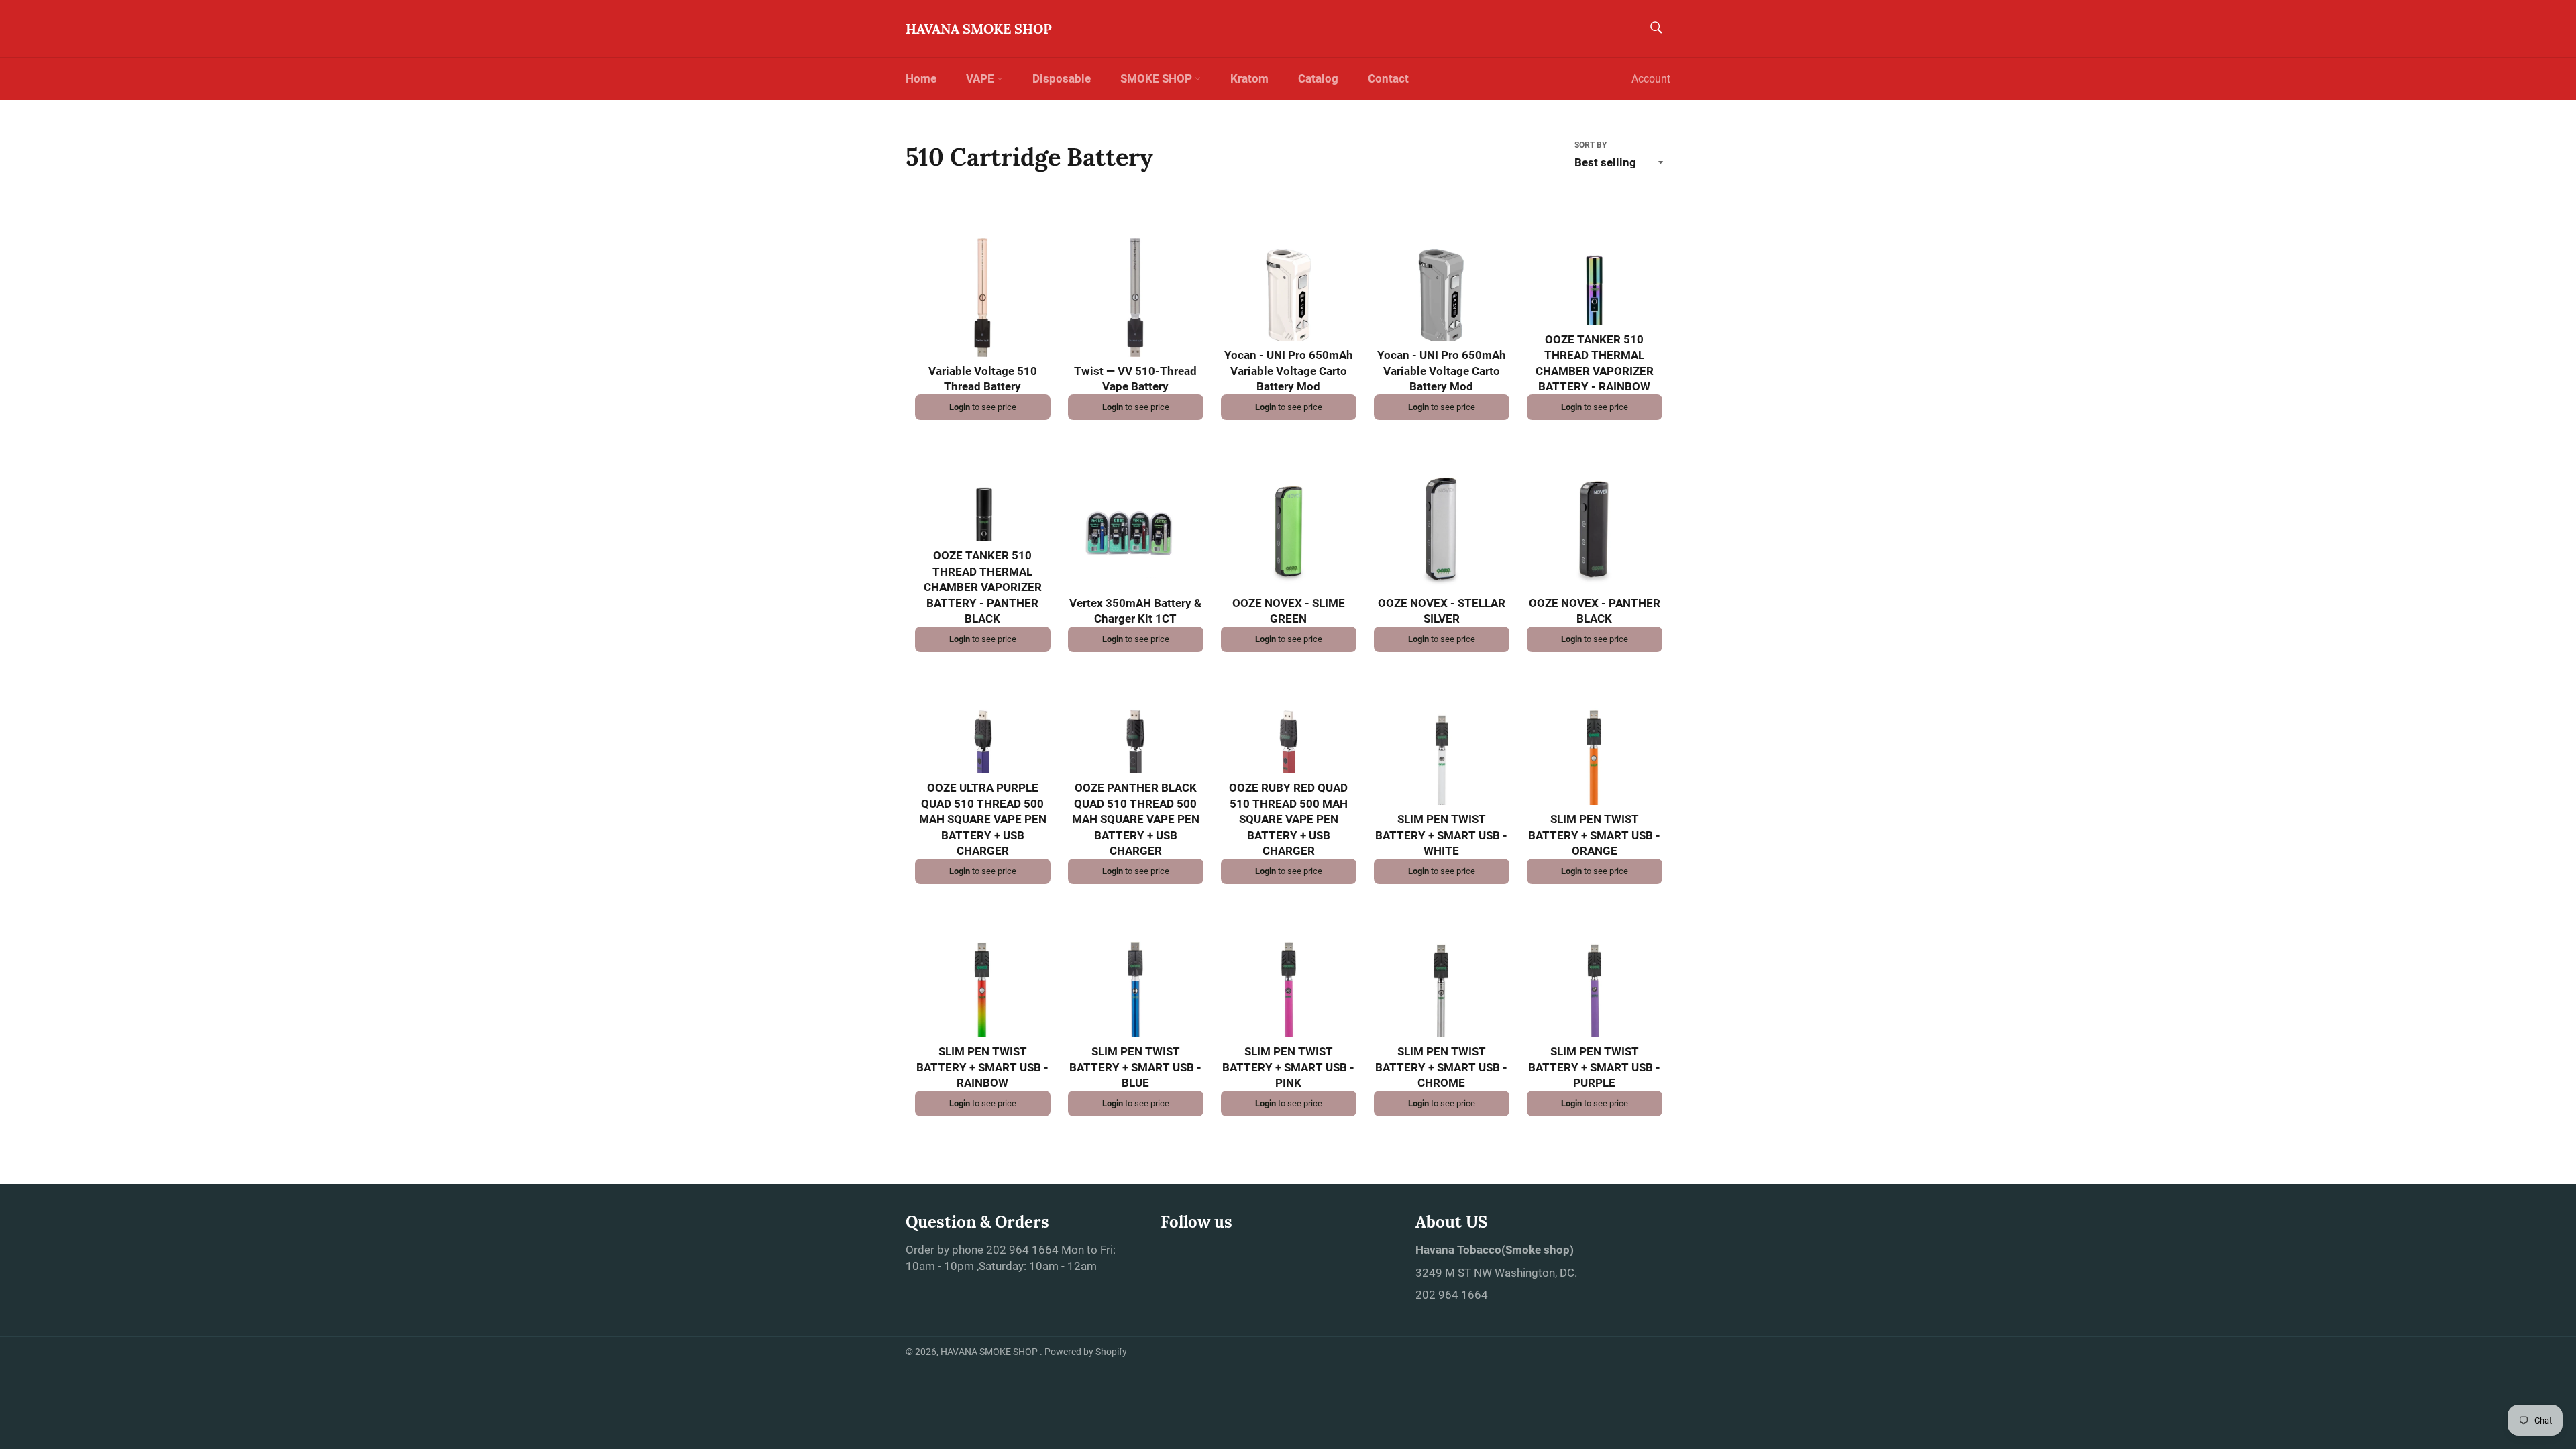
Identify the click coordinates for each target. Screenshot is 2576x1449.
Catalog (1318, 78)
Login (960, 407)
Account (1651, 79)
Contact (1388, 78)
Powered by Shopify (1086, 1352)
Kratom (1249, 78)
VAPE (981, 78)
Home (921, 78)
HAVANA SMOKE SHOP (979, 29)
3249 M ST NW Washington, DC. (1496, 1273)
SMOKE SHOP (1158, 78)
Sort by (1591, 145)
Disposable (1062, 78)
